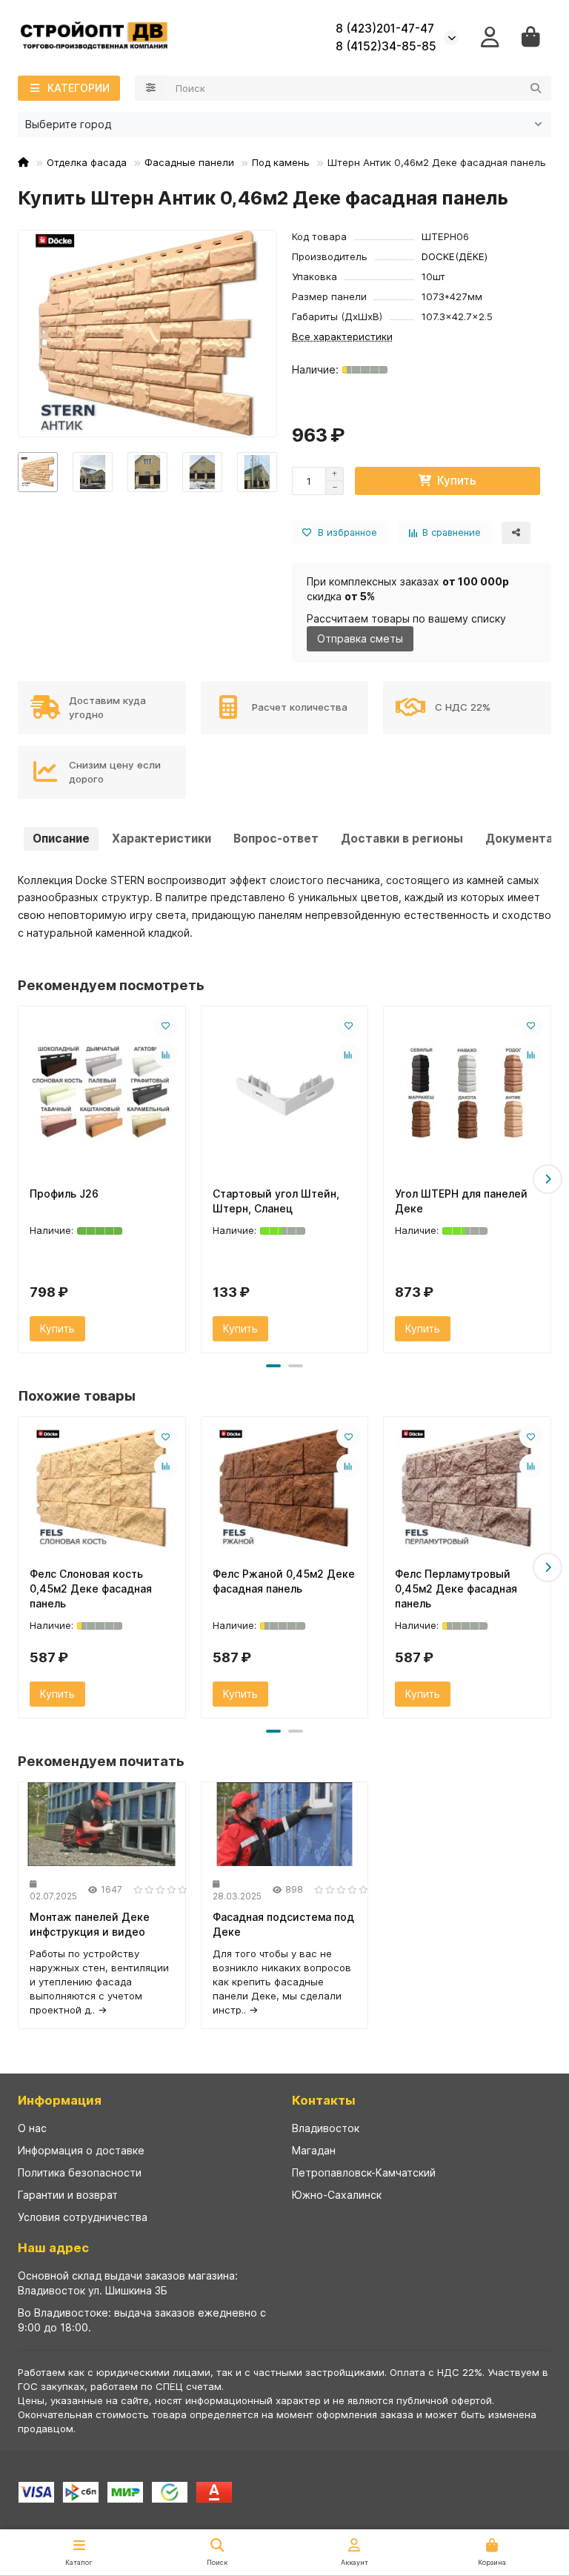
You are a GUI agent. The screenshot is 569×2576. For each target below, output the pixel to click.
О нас (32, 2128)
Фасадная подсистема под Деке (283, 1924)
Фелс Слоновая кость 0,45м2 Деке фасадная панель (91, 1589)
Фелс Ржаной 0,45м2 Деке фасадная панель (284, 1581)
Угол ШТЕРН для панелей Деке (461, 1201)
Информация (60, 2100)
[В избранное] (166, 1026)
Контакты (324, 2100)
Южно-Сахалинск (337, 2195)
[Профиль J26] (102, 1093)
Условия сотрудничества (83, 2217)
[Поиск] (536, 88)
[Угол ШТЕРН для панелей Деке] (467, 1093)
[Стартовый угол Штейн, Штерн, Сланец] (285, 1093)
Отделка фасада (87, 162)
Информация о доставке (81, 2150)
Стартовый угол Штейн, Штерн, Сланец (276, 1201)
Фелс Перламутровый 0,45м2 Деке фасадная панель (456, 1589)
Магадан (314, 2150)
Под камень (281, 162)
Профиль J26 (64, 1194)
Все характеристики (342, 336)
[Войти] (490, 37)
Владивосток (326, 2128)
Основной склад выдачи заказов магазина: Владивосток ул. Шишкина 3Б (128, 2283)
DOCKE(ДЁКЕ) (455, 256)
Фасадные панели (189, 162)
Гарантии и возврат (68, 2195)
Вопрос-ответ (276, 839)
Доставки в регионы (402, 839)
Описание (61, 839)
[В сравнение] (166, 1055)
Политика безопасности (80, 2172)
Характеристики (162, 839)
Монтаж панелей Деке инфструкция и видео (90, 1924)
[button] (21, 1179)
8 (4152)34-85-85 (386, 46)
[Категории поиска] (151, 88)
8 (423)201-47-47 (385, 29)
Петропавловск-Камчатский (364, 2172)
